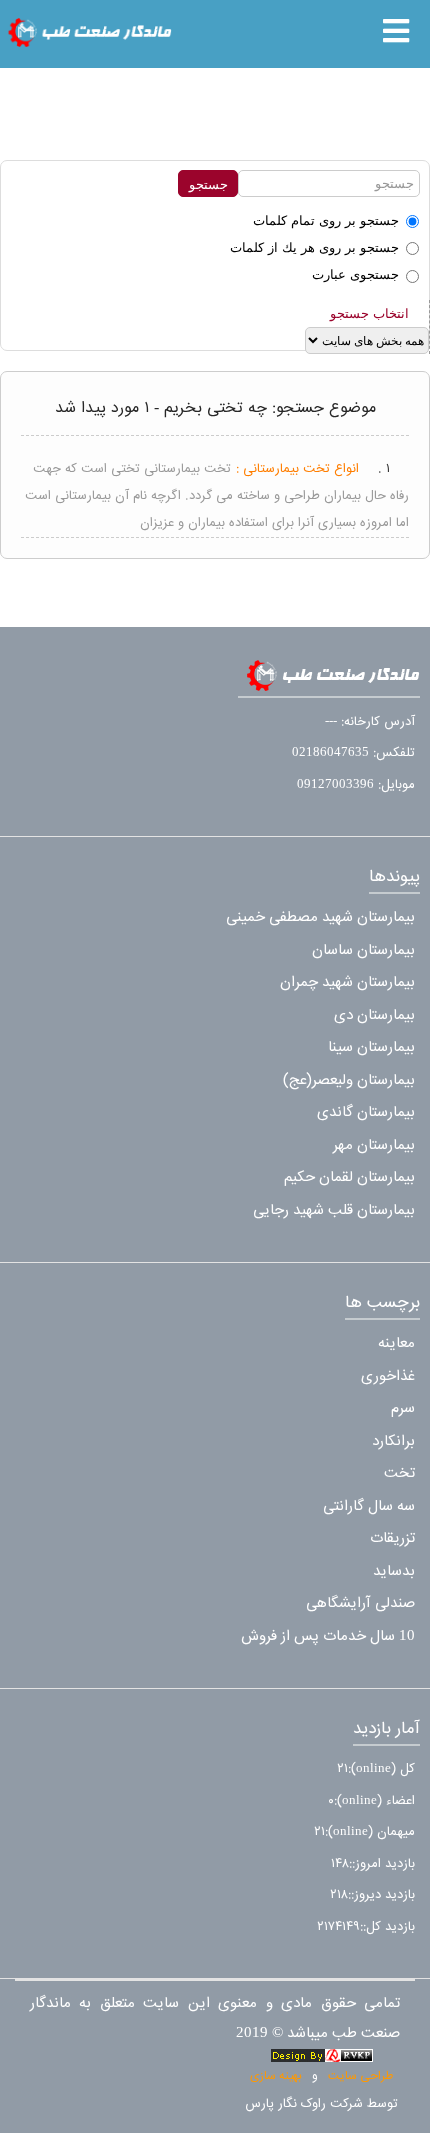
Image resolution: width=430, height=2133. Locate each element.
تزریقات (392, 1538)
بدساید (394, 1571)
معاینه (396, 1343)
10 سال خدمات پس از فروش (328, 1636)
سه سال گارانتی (369, 1506)
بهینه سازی (276, 2076)
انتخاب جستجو (369, 313)
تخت (399, 1473)
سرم (403, 1408)
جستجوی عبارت (355, 274)
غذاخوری (388, 1376)
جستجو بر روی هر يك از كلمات (314, 247)
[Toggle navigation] (396, 31)
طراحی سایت (360, 2076)
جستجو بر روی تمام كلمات (326, 220)
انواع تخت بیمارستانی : (297, 469)
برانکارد (393, 1441)
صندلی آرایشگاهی (360, 1603)
